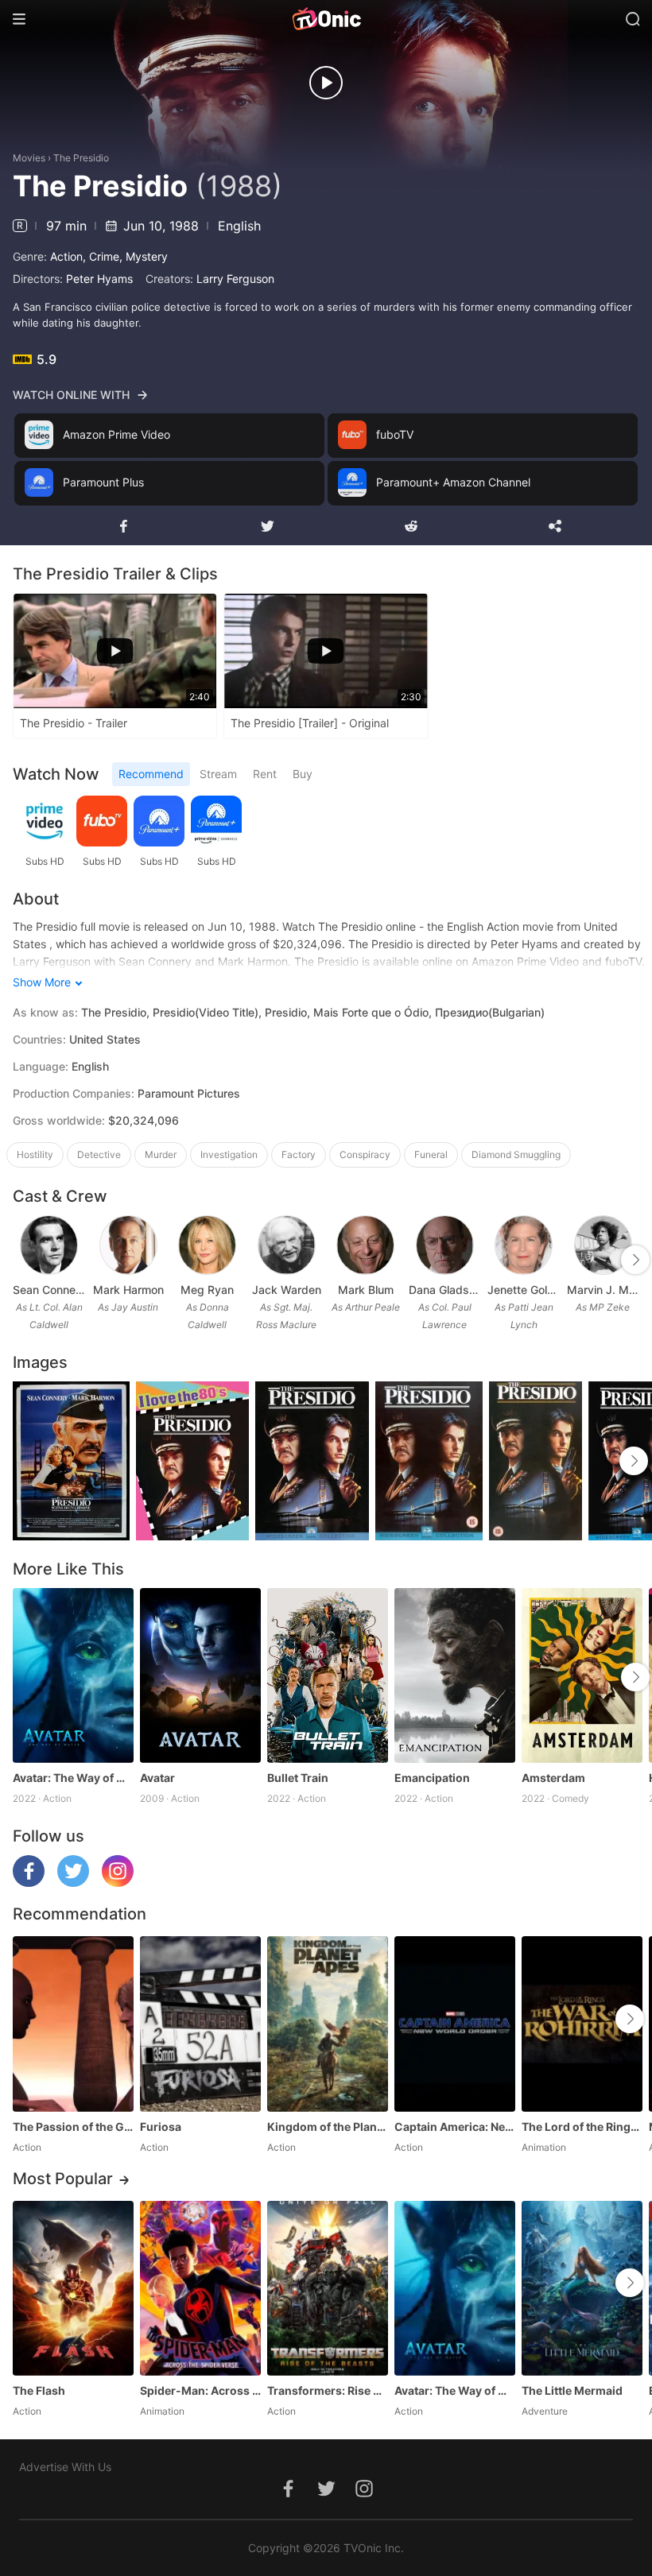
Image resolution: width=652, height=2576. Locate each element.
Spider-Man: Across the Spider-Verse (200, 2390)
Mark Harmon (128, 1290)
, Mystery (144, 256)
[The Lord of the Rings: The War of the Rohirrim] (582, 2024)
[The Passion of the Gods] (73, 2024)
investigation (229, 1154)
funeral (431, 1154)
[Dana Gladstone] (445, 1245)
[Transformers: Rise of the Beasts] (328, 2288)
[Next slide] (635, 1260)
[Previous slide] (23, 1260)
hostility (35, 1154)
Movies (29, 158)
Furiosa (161, 2127)
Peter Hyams (99, 279)
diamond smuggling (516, 1154)
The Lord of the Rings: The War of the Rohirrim (582, 2127)
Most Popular (63, 2179)
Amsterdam (553, 1778)
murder (161, 1154)
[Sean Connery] (49, 1245)
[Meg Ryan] (207, 1245)
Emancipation (432, 1778)
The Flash (39, 2390)
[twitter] (73, 1883)
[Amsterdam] (582, 1675)
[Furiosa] (200, 2024)
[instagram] (118, 1883)
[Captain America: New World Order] (455, 2024)
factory (299, 1154)
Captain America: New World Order (455, 2127)
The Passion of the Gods (73, 2127)
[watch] (326, 83)
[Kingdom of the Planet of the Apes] (328, 2024)
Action (66, 256)
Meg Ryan (207, 1290)
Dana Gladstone (445, 1290)
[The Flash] (73, 2288)
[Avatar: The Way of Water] (73, 1675)
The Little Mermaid (572, 2390)
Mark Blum (366, 1290)
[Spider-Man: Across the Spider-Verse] (200, 2288)
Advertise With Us (65, 2467)
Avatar (157, 1778)
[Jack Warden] (287, 1245)
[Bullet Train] (328, 1675)
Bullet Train (298, 1778)
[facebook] (29, 1883)
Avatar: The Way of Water (73, 1778)
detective (99, 1154)
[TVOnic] (326, 19)
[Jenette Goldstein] (524, 1245)
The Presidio (81, 158)
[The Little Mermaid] (582, 2288)
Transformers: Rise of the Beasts (328, 2390)
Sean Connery (49, 1290)
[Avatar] (200, 1675)
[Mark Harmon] (128, 1245)
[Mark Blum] (365, 1245)
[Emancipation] (455, 1675)
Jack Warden (287, 1290)
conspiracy (365, 1154)
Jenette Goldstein (524, 1290)
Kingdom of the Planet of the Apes (328, 2127)
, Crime (101, 256)
